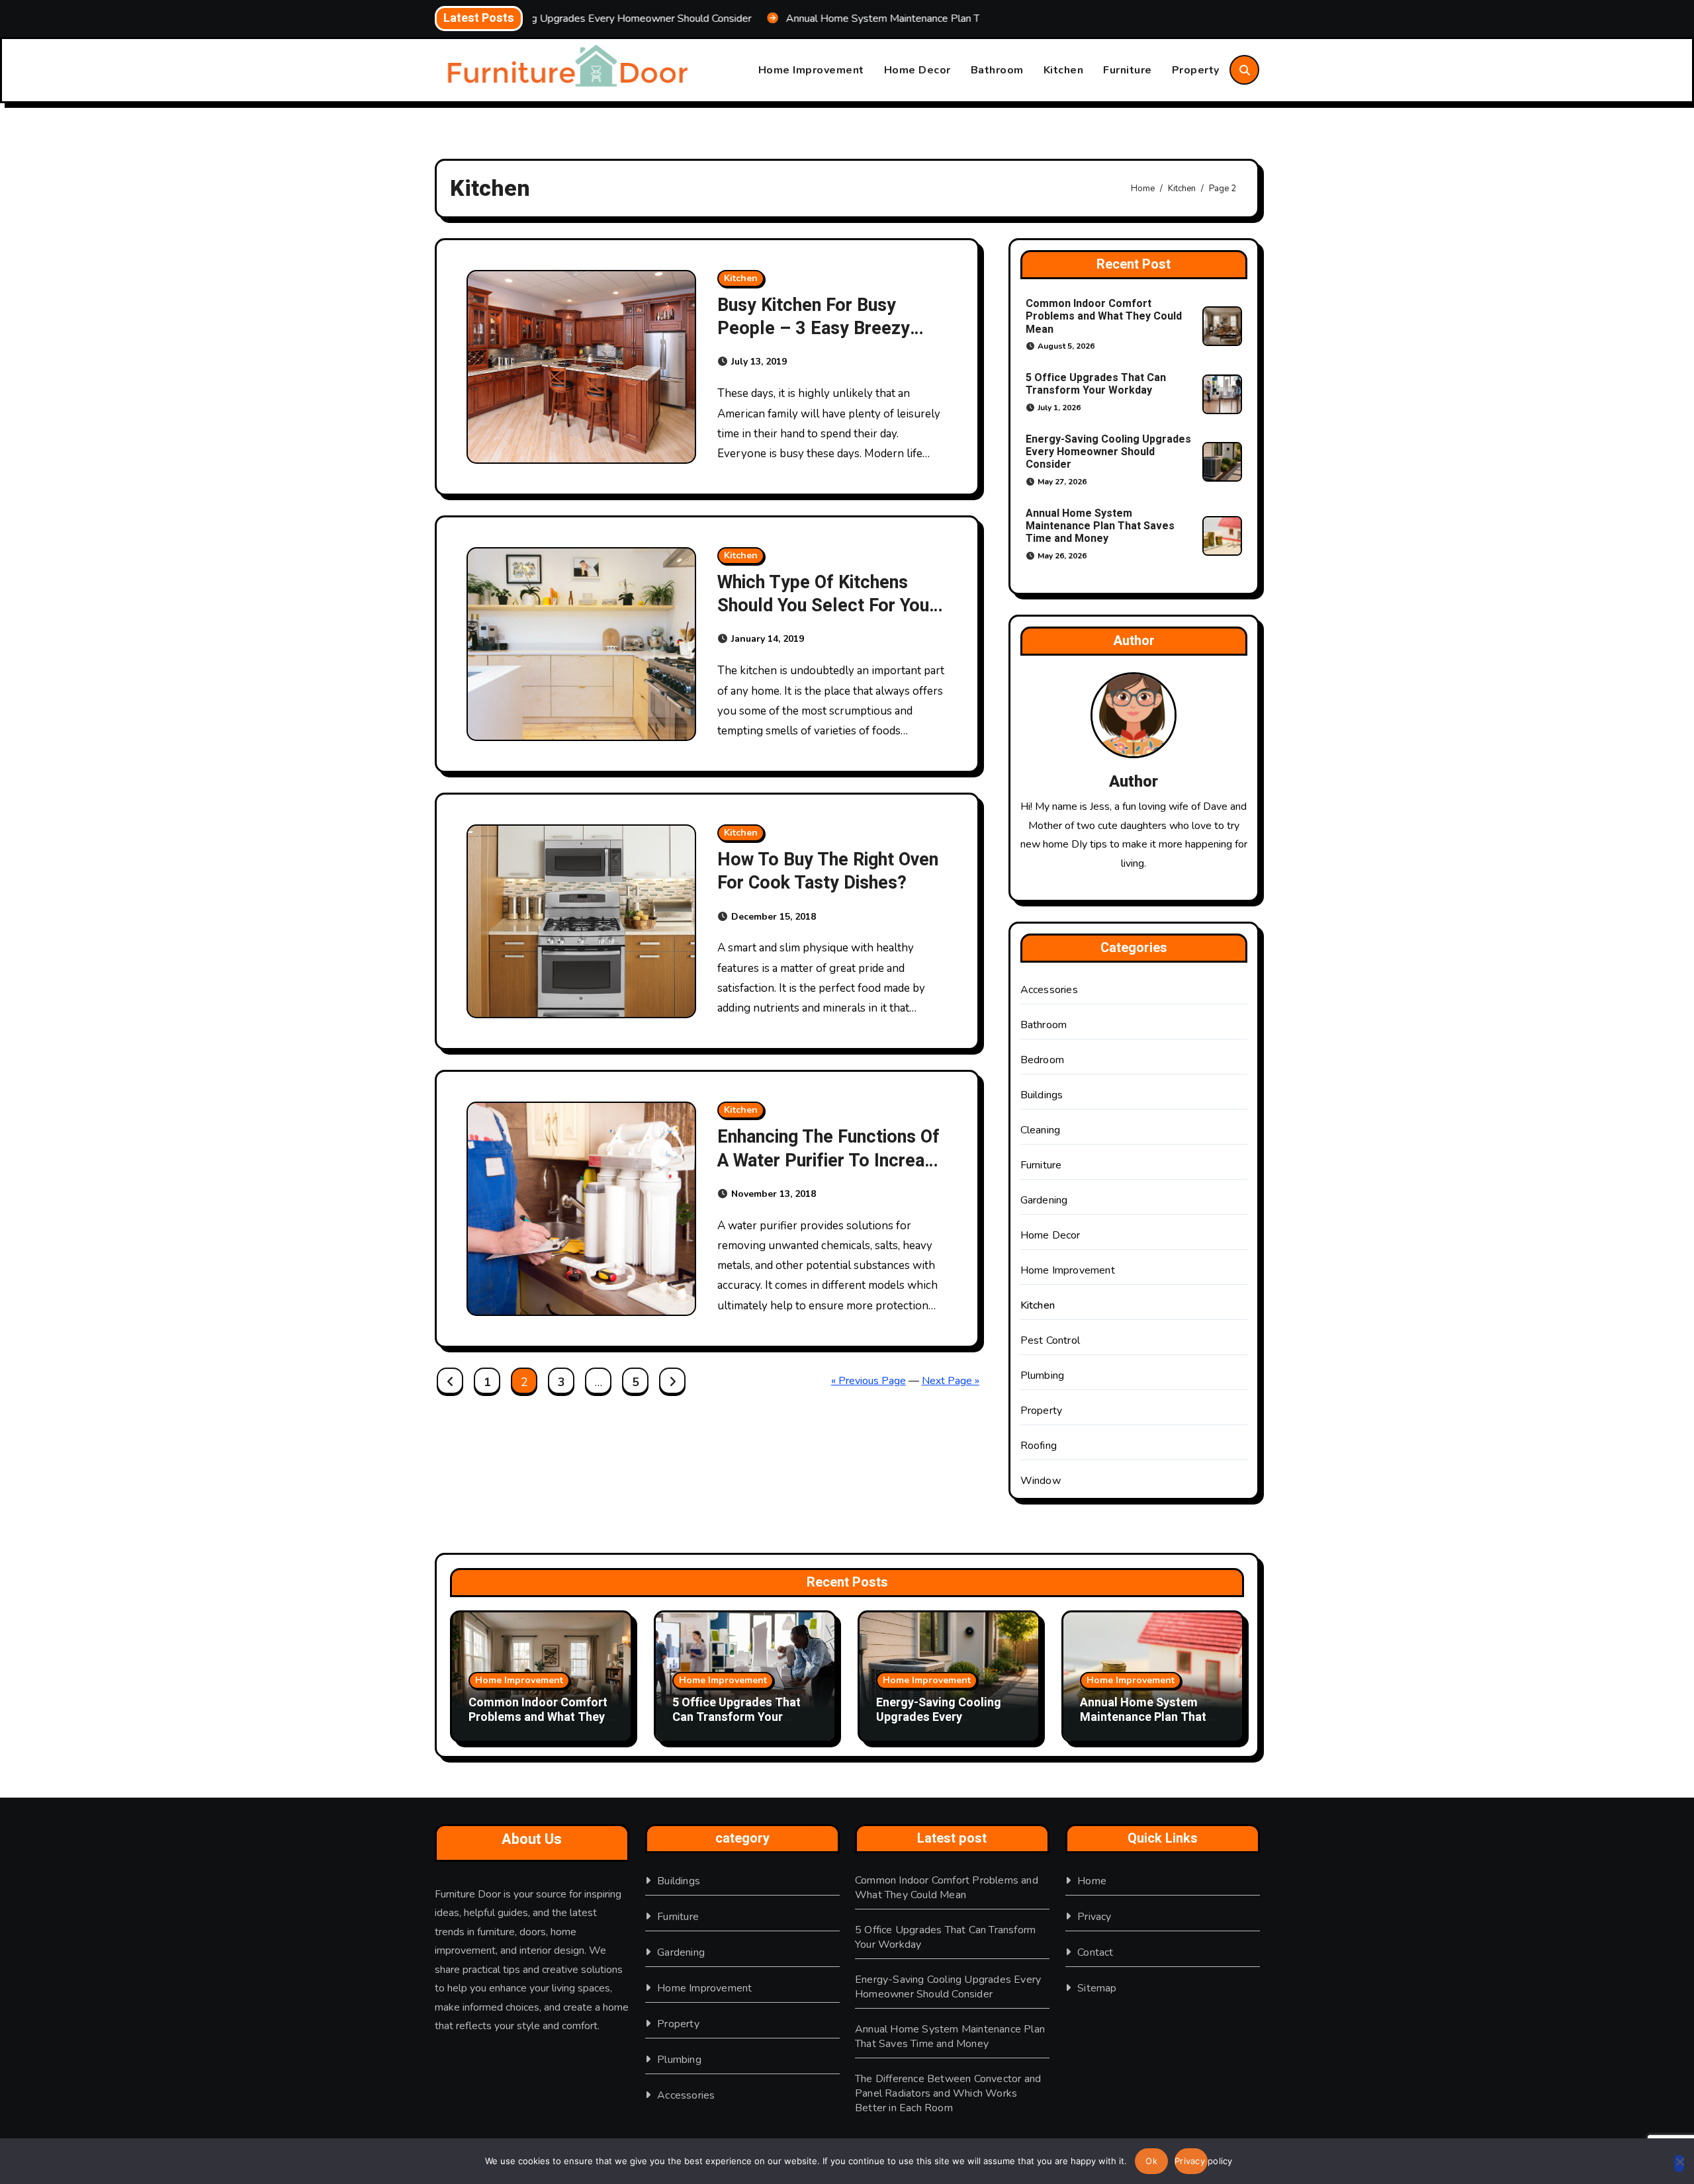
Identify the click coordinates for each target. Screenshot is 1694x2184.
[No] (1679, 2163)
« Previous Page (869, 1381)
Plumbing (1043, 1376)
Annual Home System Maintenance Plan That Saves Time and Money (1100, 526)
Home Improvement (811, 70)
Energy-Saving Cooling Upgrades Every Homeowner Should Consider (1108, 452)
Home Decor (917, 70)
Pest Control (1050, 1340)
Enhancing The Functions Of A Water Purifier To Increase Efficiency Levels (830, 1160)
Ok (1151, 2161)
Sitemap (1097, 1988)
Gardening (1044, 1200)
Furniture (1128, 70)
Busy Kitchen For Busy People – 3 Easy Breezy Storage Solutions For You (822, 328)
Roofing (1039, 1446)
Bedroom (1042, 1060)
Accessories (1049, 990)
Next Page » (951, 1381)
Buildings (1042, 1095)
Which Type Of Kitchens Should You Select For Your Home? (826, 606)
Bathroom (997, 70)
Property (1196, 70)
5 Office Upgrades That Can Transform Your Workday (1096, 384)
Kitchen (1064, 70)
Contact (1095, 1952)
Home (1092, 1881)
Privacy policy (1191, 2161)
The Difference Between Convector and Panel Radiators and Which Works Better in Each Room (948, 2093)
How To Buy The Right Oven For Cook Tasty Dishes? (828, 871)
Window (1041, 1481)
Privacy (1094, 1917)
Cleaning (1041, 1130)
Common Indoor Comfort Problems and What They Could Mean (1104, 316)
